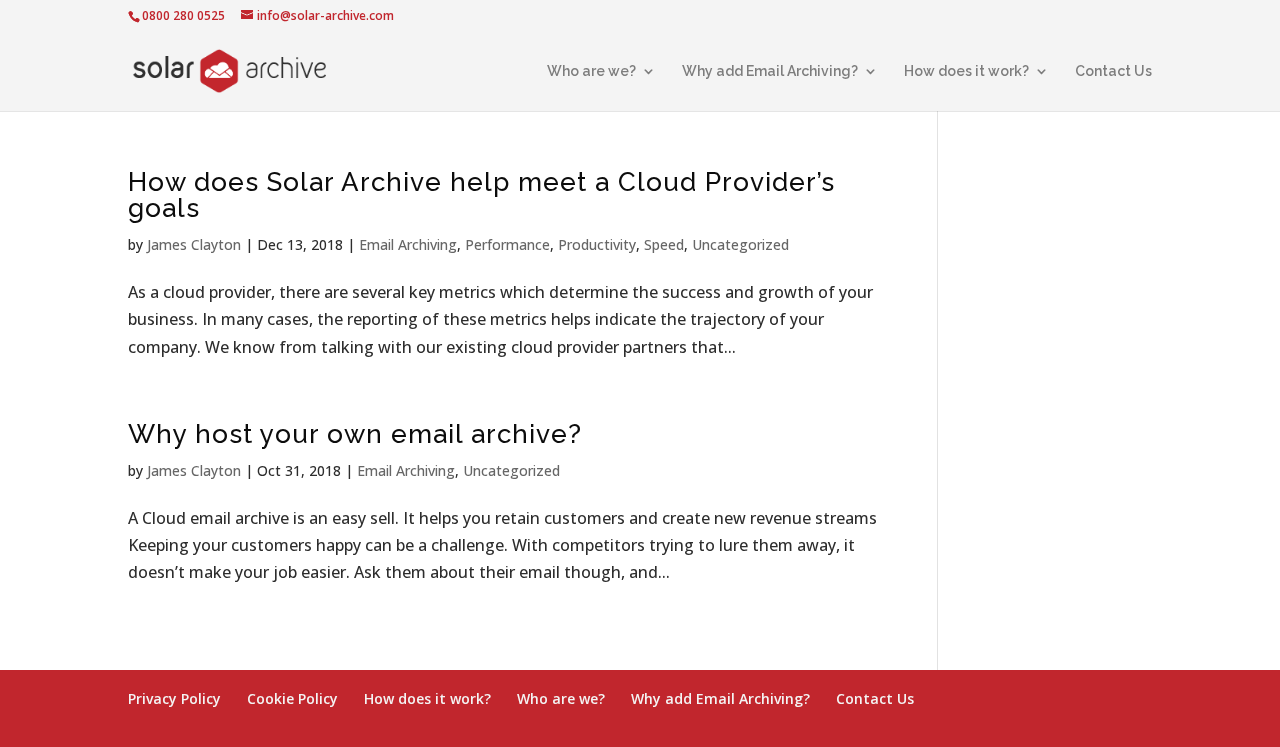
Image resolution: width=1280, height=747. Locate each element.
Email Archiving (408, 244)
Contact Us (1113, 71)
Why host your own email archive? (355, 434)
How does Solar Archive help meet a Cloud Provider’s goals (481, 195)
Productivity (597, 244)
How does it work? (966, 71)
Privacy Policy (174, 698)
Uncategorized (740, 244)
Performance (507, 244)
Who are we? (591, 71)
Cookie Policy (292, 698)
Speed (664, 244)
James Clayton (194, 244)
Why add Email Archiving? (770, 71)
